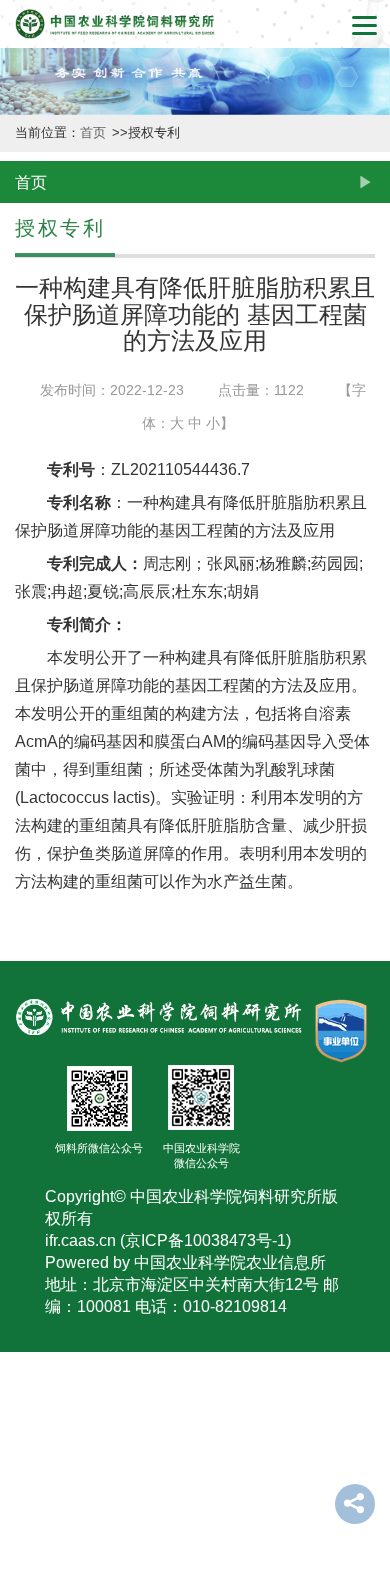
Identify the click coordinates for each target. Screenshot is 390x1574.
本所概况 (21, 166)
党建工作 (21, 1493)
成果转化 (21, 809)
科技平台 (21, 649)
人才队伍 (21, 970)
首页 (95, 133)
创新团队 (21, 488)
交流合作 (21, 1332)
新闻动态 (21, 327)
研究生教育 (21, 1151)
